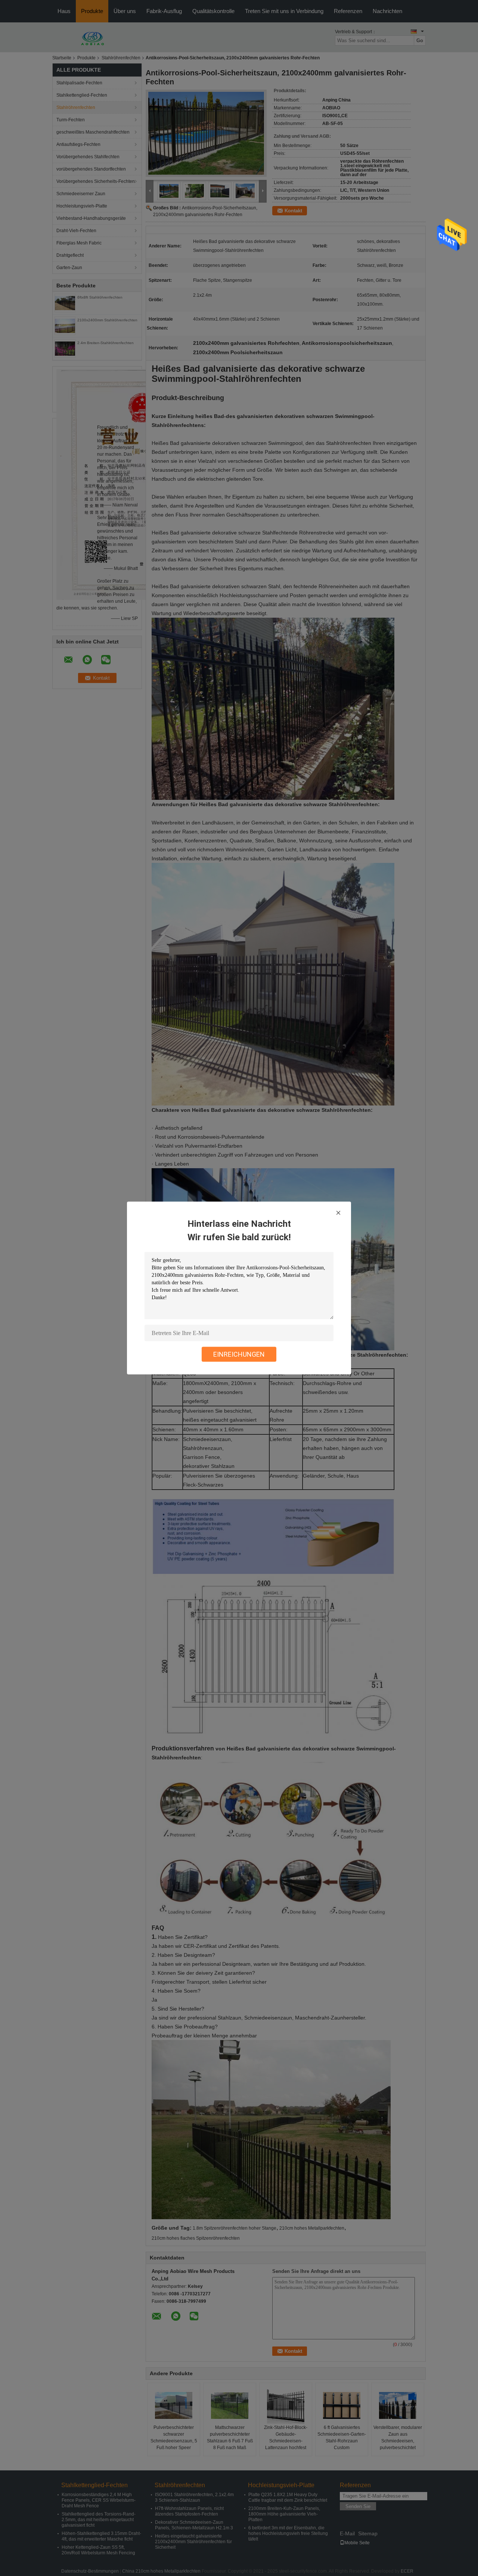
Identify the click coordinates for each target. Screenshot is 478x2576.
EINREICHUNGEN (239, 1354)
